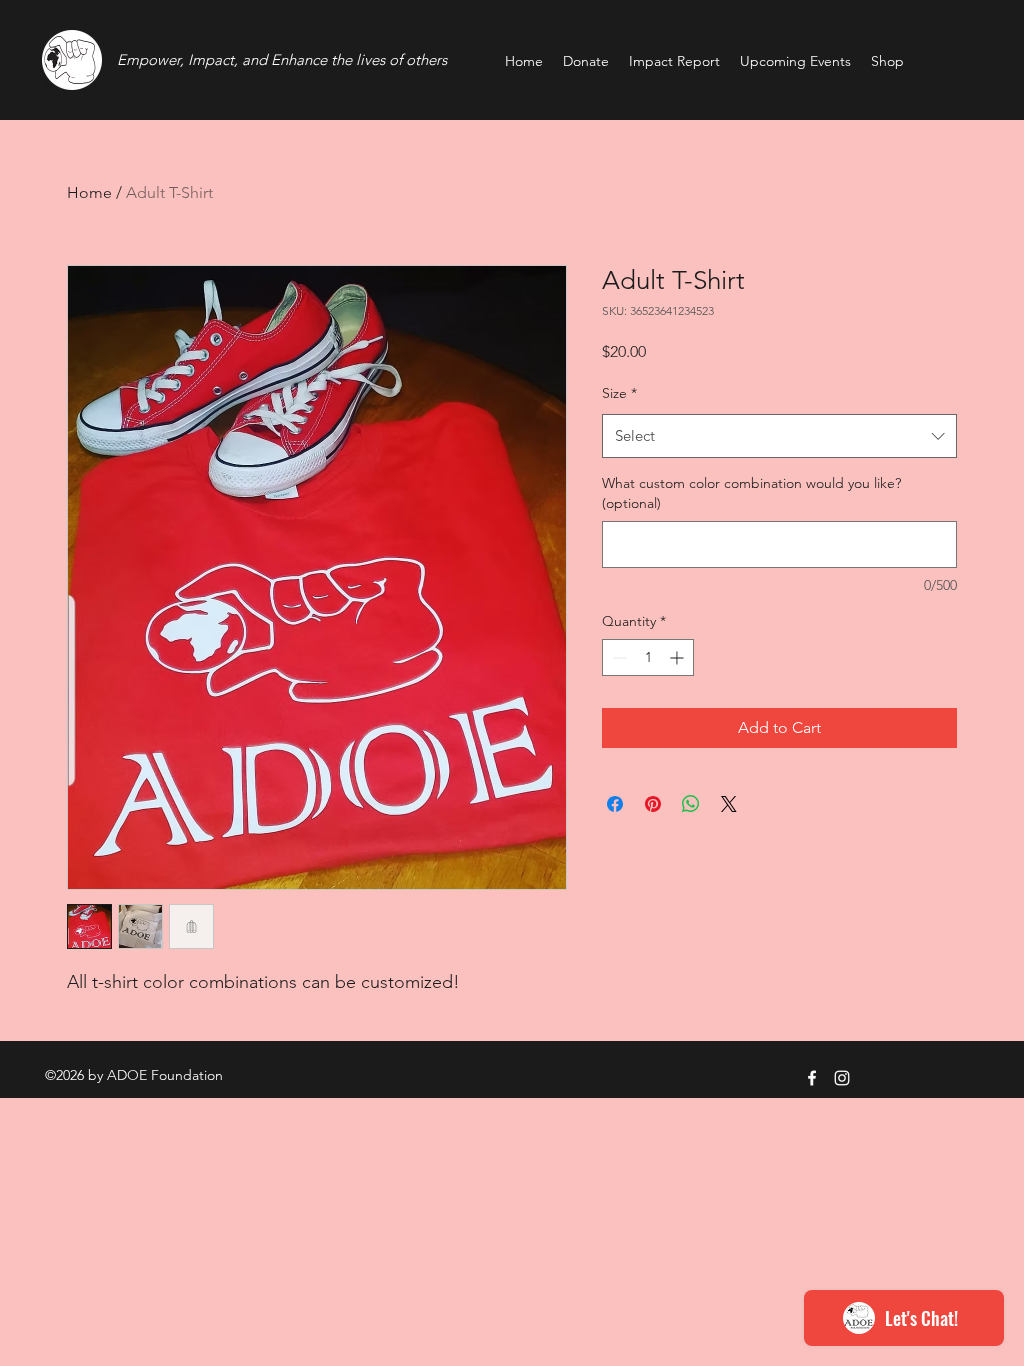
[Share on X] (729, 804)
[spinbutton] (648, 657)
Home (89, 192)
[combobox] (779, 436)
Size (619, 393)
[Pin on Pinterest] (653, 804)
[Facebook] (812, 1078)
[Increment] (678, 657)
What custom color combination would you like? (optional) (751, 493)
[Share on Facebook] (615, 804)
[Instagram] (842, 1078)
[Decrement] (617, 657)
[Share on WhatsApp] (691, 804)
